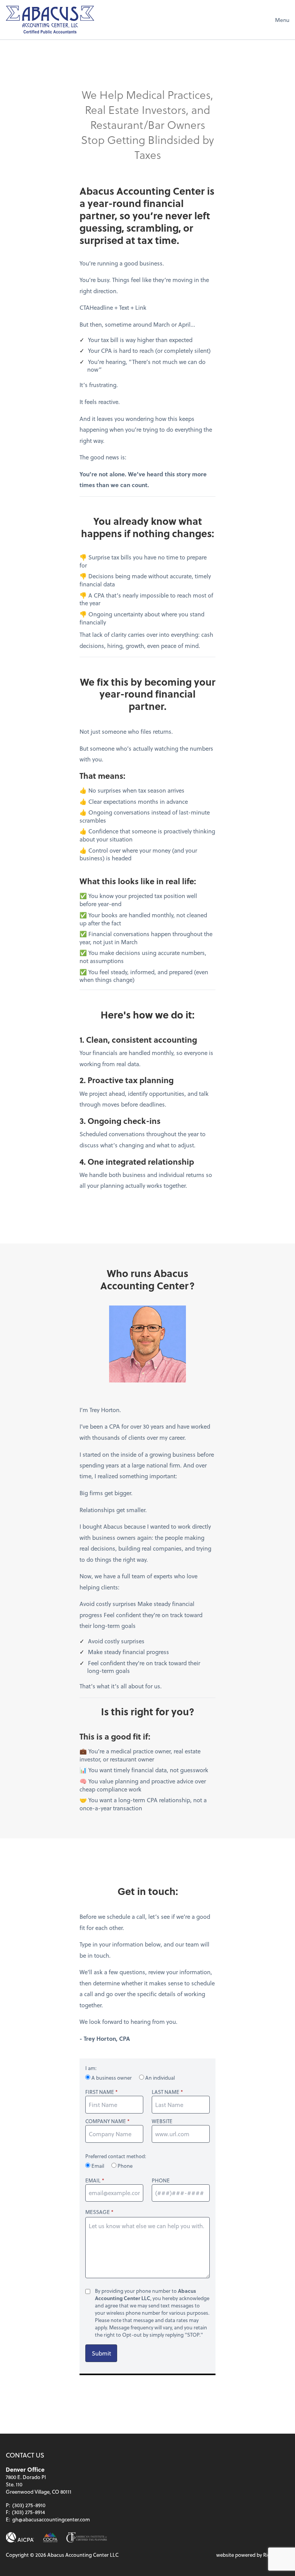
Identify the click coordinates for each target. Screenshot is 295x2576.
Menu (282, 20)
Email (98, 2166)
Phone (124, 2166)
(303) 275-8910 (29, 2505)
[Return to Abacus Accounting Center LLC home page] (50, 20)
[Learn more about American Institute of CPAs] (20, 2537)
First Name (100, 2092)
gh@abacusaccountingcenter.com (51, 2519)
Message (98, 2212)
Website (162, 2121)
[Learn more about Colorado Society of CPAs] (50, 2537)
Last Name (166, 2092)
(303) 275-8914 (28, 2512)
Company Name (106, 2121)
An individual (159, 2078)
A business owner (112, 2078)
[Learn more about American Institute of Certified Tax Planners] (86, 2537)
